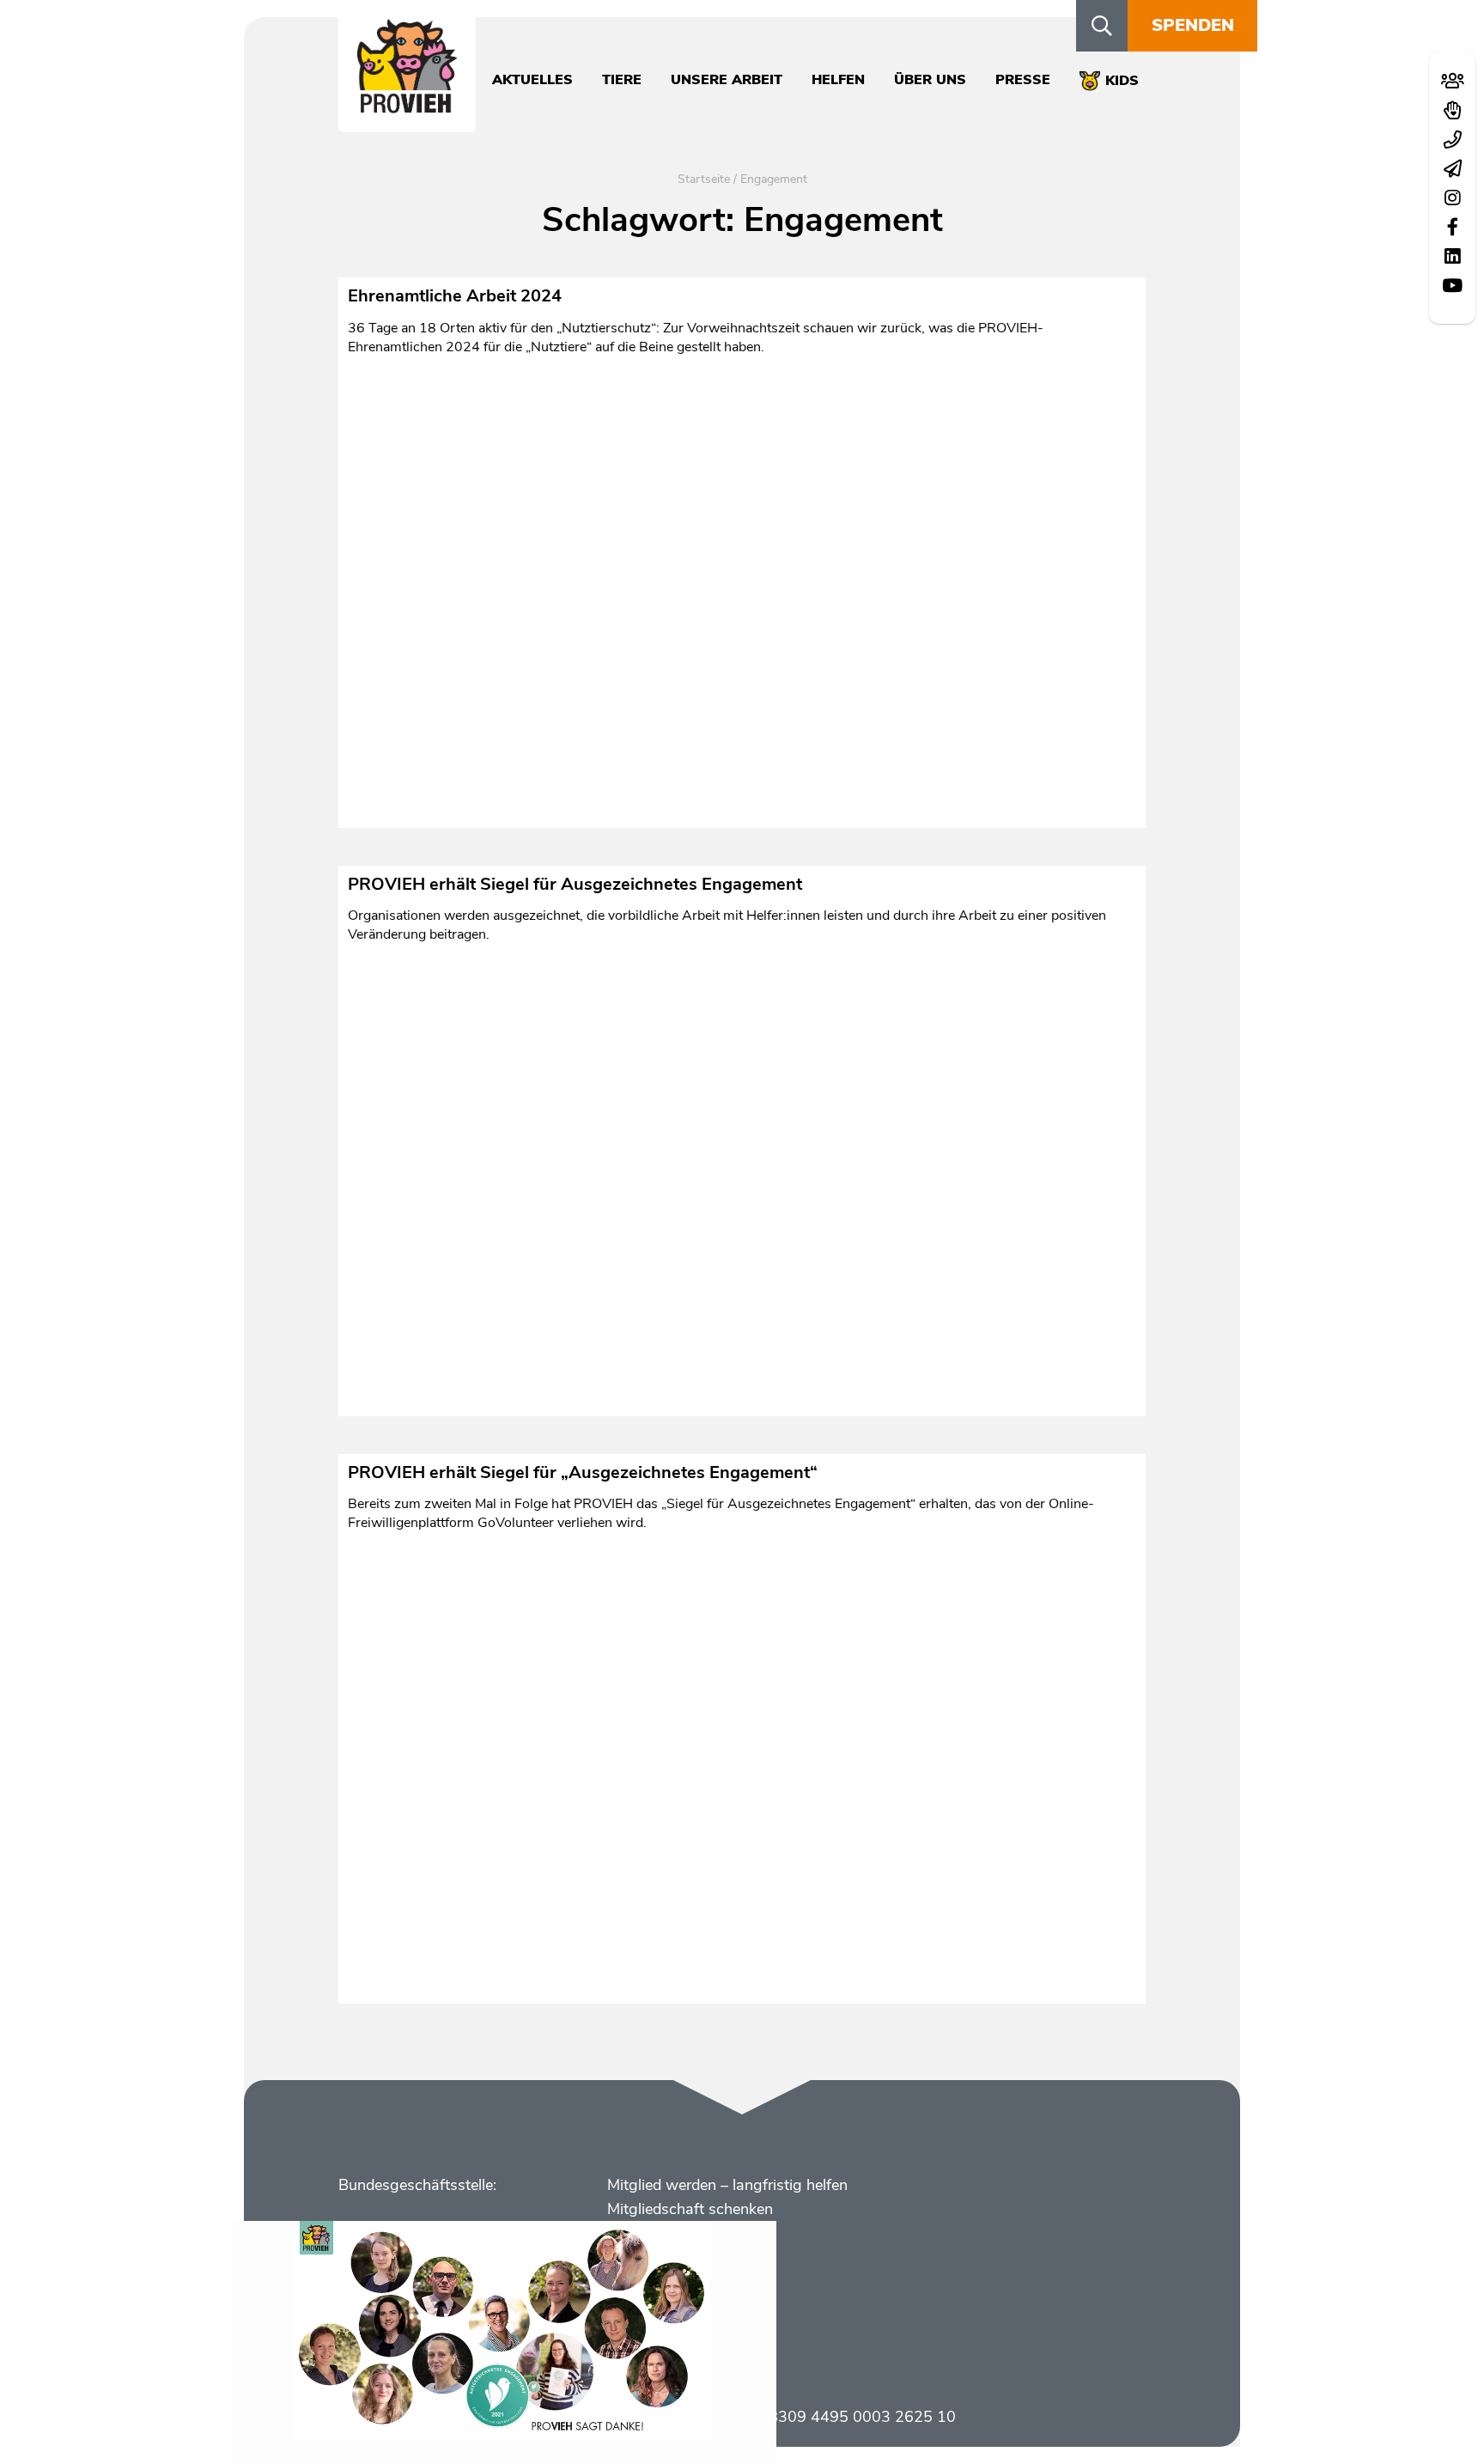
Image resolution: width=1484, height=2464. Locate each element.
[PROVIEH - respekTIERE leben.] (407, 104)
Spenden (1193, 25)
